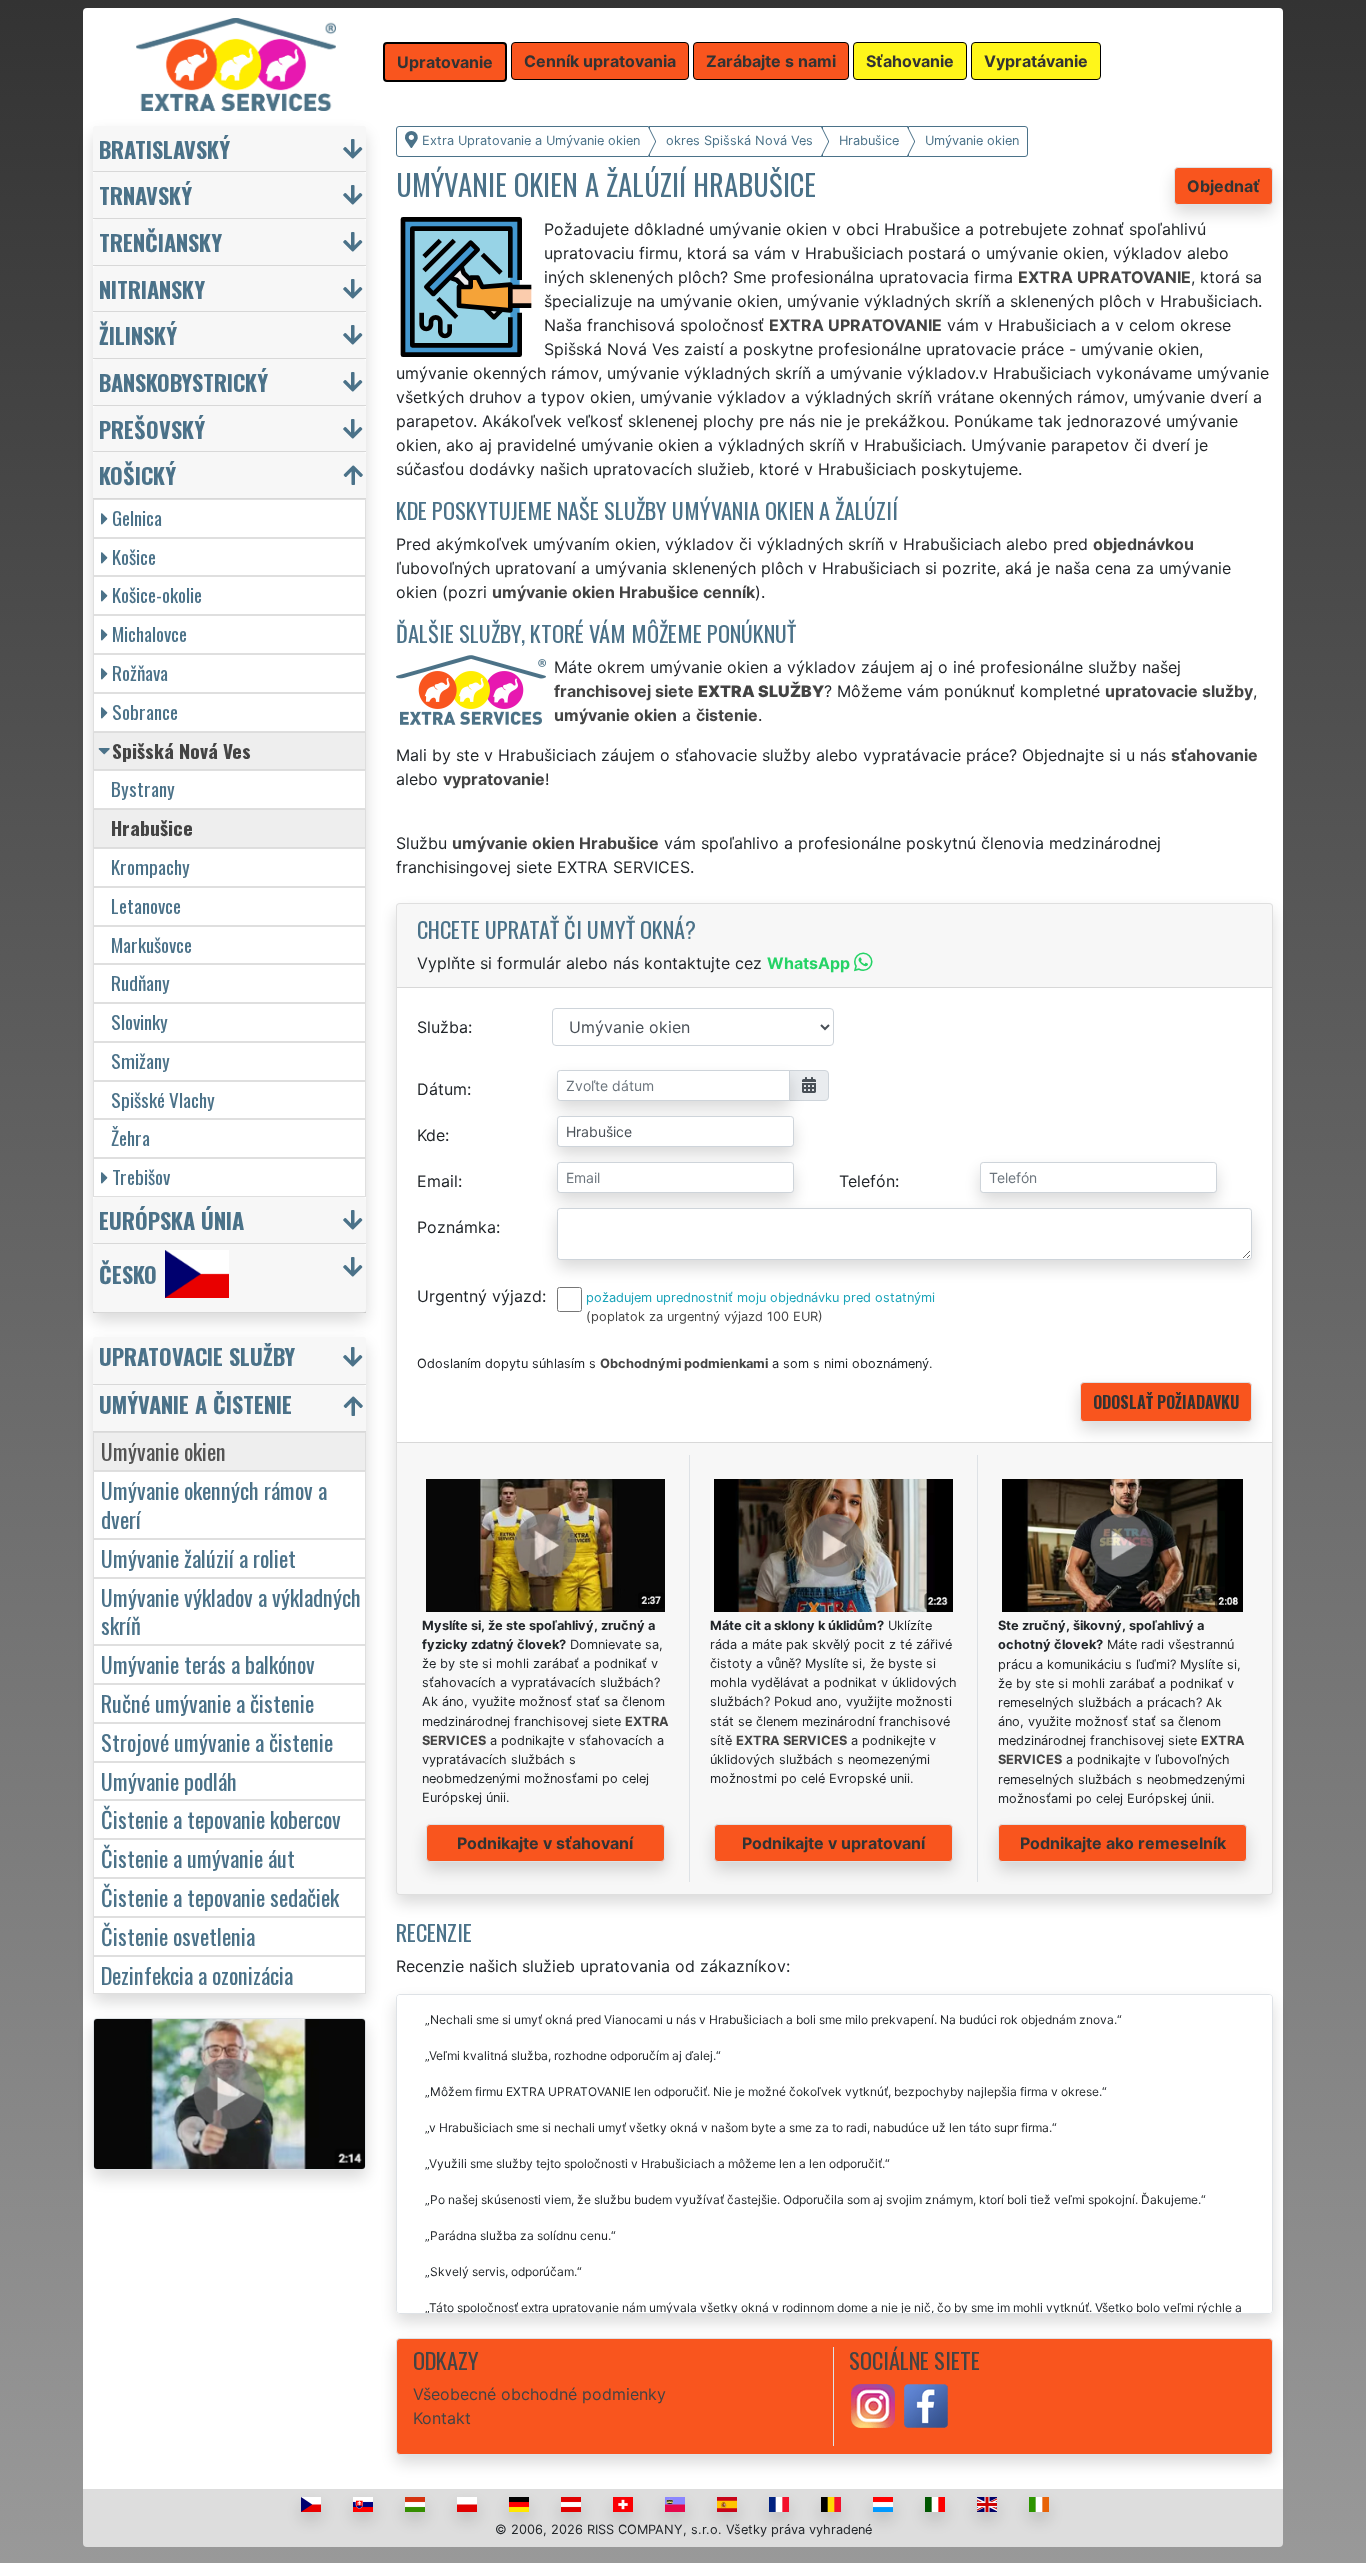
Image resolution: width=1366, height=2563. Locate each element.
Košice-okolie (157, 594)
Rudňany (140, 982)
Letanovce (146, 905)
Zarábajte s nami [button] (771, 61)
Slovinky (139, 1021)
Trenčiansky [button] (160, 241)
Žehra (130, 1137)
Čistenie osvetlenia (178, 1935)
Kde (431, 1135)
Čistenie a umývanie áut (198, 1857)
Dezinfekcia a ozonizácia (197, 1974)
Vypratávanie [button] (1036, 61)
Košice (134, 556)
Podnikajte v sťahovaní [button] (545, 1843)
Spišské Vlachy (163, 1099)
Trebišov (141, 1176)
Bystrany (143, 788)
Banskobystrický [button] (183, 381)
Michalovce (149, 633)
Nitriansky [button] (152, 288)
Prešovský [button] (152, 428)
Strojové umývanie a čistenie (217, 1741)
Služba (442, 1027)
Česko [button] (128, 1273)
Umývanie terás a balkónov (208, 1663)
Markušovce (151, 944)
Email (437, 1181)
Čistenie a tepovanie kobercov (221, 1818)
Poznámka (456, 1227)
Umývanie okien (163, 1450)
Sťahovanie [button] (910, 61)
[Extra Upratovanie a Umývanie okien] (236, 63)
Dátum (442, 1089)
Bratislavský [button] (164, 148)
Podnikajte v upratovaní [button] (833, 1843)
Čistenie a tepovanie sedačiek (220, 1896)
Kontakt (442, 2418)
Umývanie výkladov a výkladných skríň (231, 1611)
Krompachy (150, 866)
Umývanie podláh (169, 1780)
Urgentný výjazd (479, 1296)
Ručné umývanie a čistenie (207, 1702)
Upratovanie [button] (445, 62)
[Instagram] (873, 2404)
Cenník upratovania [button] (600, 61)
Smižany (140, 1060)
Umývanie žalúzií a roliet (198, 1557)
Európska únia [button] (171, 1219)
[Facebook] (926, 2404)
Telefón (867, 1181)
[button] (232, 1360)
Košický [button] (137, 474)
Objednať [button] (1223, 186)
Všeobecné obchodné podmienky (539, 2394)
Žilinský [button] (138, 334)
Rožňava (140, 672)
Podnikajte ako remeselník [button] (1123, 1843)
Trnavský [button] (145, 194)
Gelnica (137, 517)
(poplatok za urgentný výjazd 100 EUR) (704, 1316)
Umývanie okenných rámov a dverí (214, 1504)
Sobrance (145, 711)
